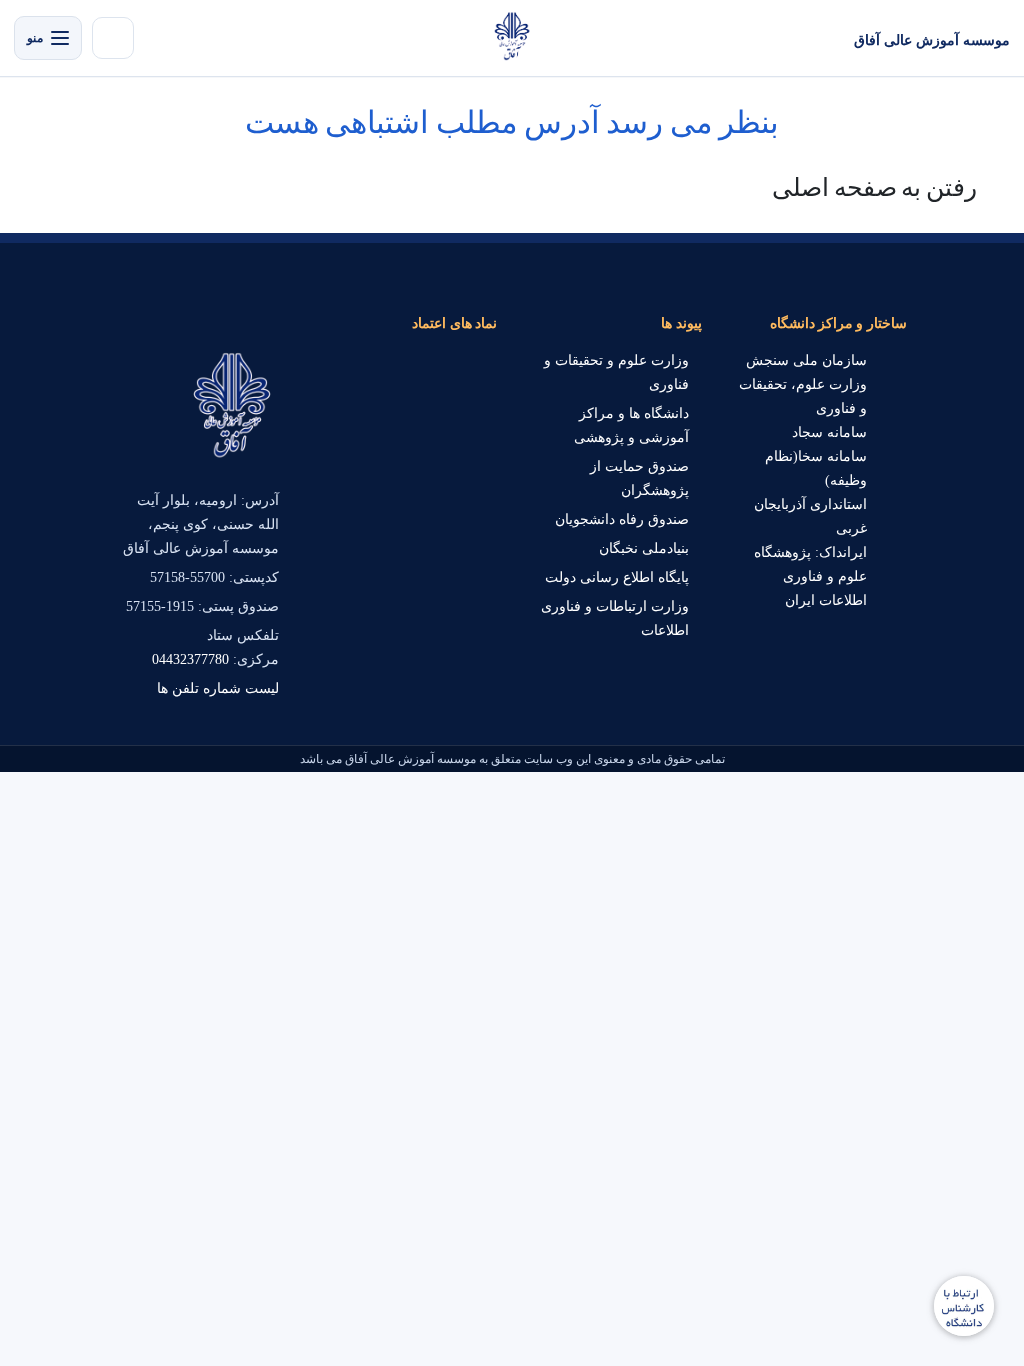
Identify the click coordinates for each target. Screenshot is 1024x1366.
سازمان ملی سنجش (806, 360)
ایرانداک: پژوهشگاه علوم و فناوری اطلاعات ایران (810, 576)
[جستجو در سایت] (113, 38)
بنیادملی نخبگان (644, 548)
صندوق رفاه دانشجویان (622, 519)
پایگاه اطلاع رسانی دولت (617, 577)
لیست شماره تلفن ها (218, 688)
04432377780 (190, 659)
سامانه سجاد (829, 432)
